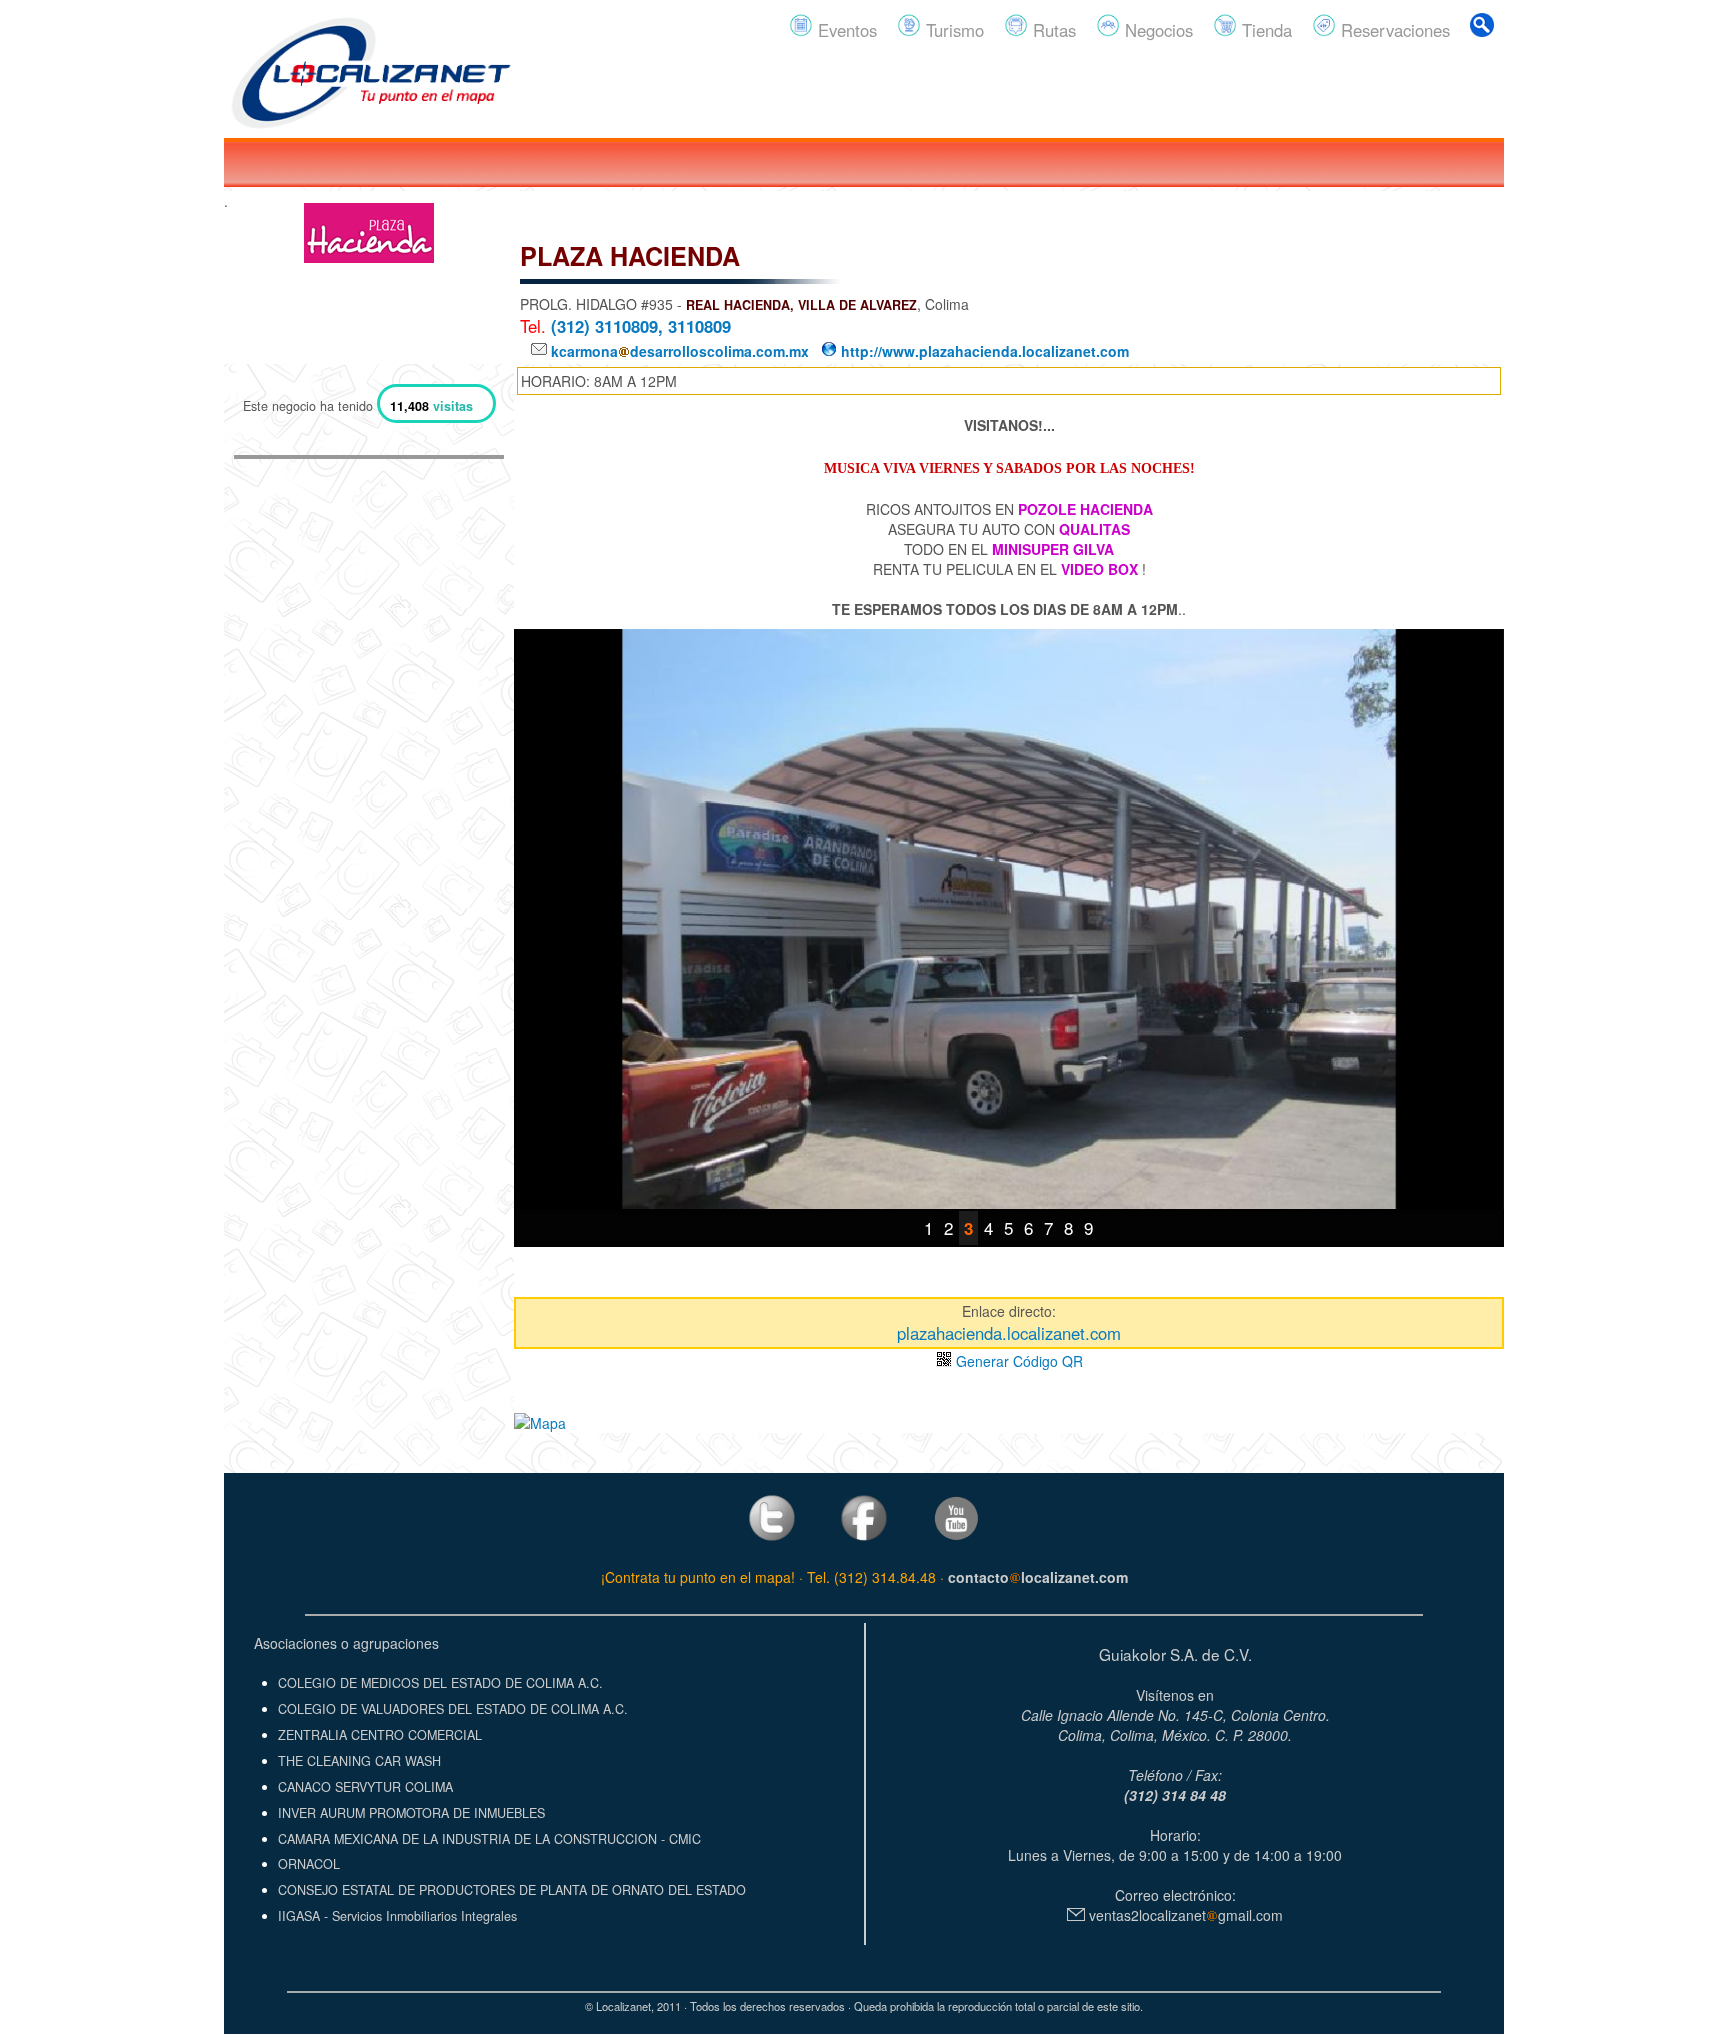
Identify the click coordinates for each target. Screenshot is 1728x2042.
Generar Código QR (1017, 1361)
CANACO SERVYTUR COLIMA (365, 1787)
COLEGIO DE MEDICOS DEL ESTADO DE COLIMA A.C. (440, 1683)
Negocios (1156, 30)
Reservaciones (1393, 30)
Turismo (952, 30)
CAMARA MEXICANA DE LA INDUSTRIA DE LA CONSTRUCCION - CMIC (489, 1839)
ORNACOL (309, 1864)
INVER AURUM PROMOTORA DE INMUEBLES (411, 1813)
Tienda (1264, 30)
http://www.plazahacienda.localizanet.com (983, 351)
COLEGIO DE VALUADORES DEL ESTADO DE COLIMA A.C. (453, 1709)
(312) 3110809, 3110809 (641, 326)
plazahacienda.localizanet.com (1009, 1333)
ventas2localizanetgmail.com (1184, 1915)
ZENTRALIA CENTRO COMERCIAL (380, 1735)
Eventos (845, 30)
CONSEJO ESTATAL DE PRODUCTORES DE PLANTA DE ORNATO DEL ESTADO (512, 1890)
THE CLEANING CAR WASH (359, 1761)
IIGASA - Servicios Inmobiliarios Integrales (397, 1916)
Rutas (1052, 30)
